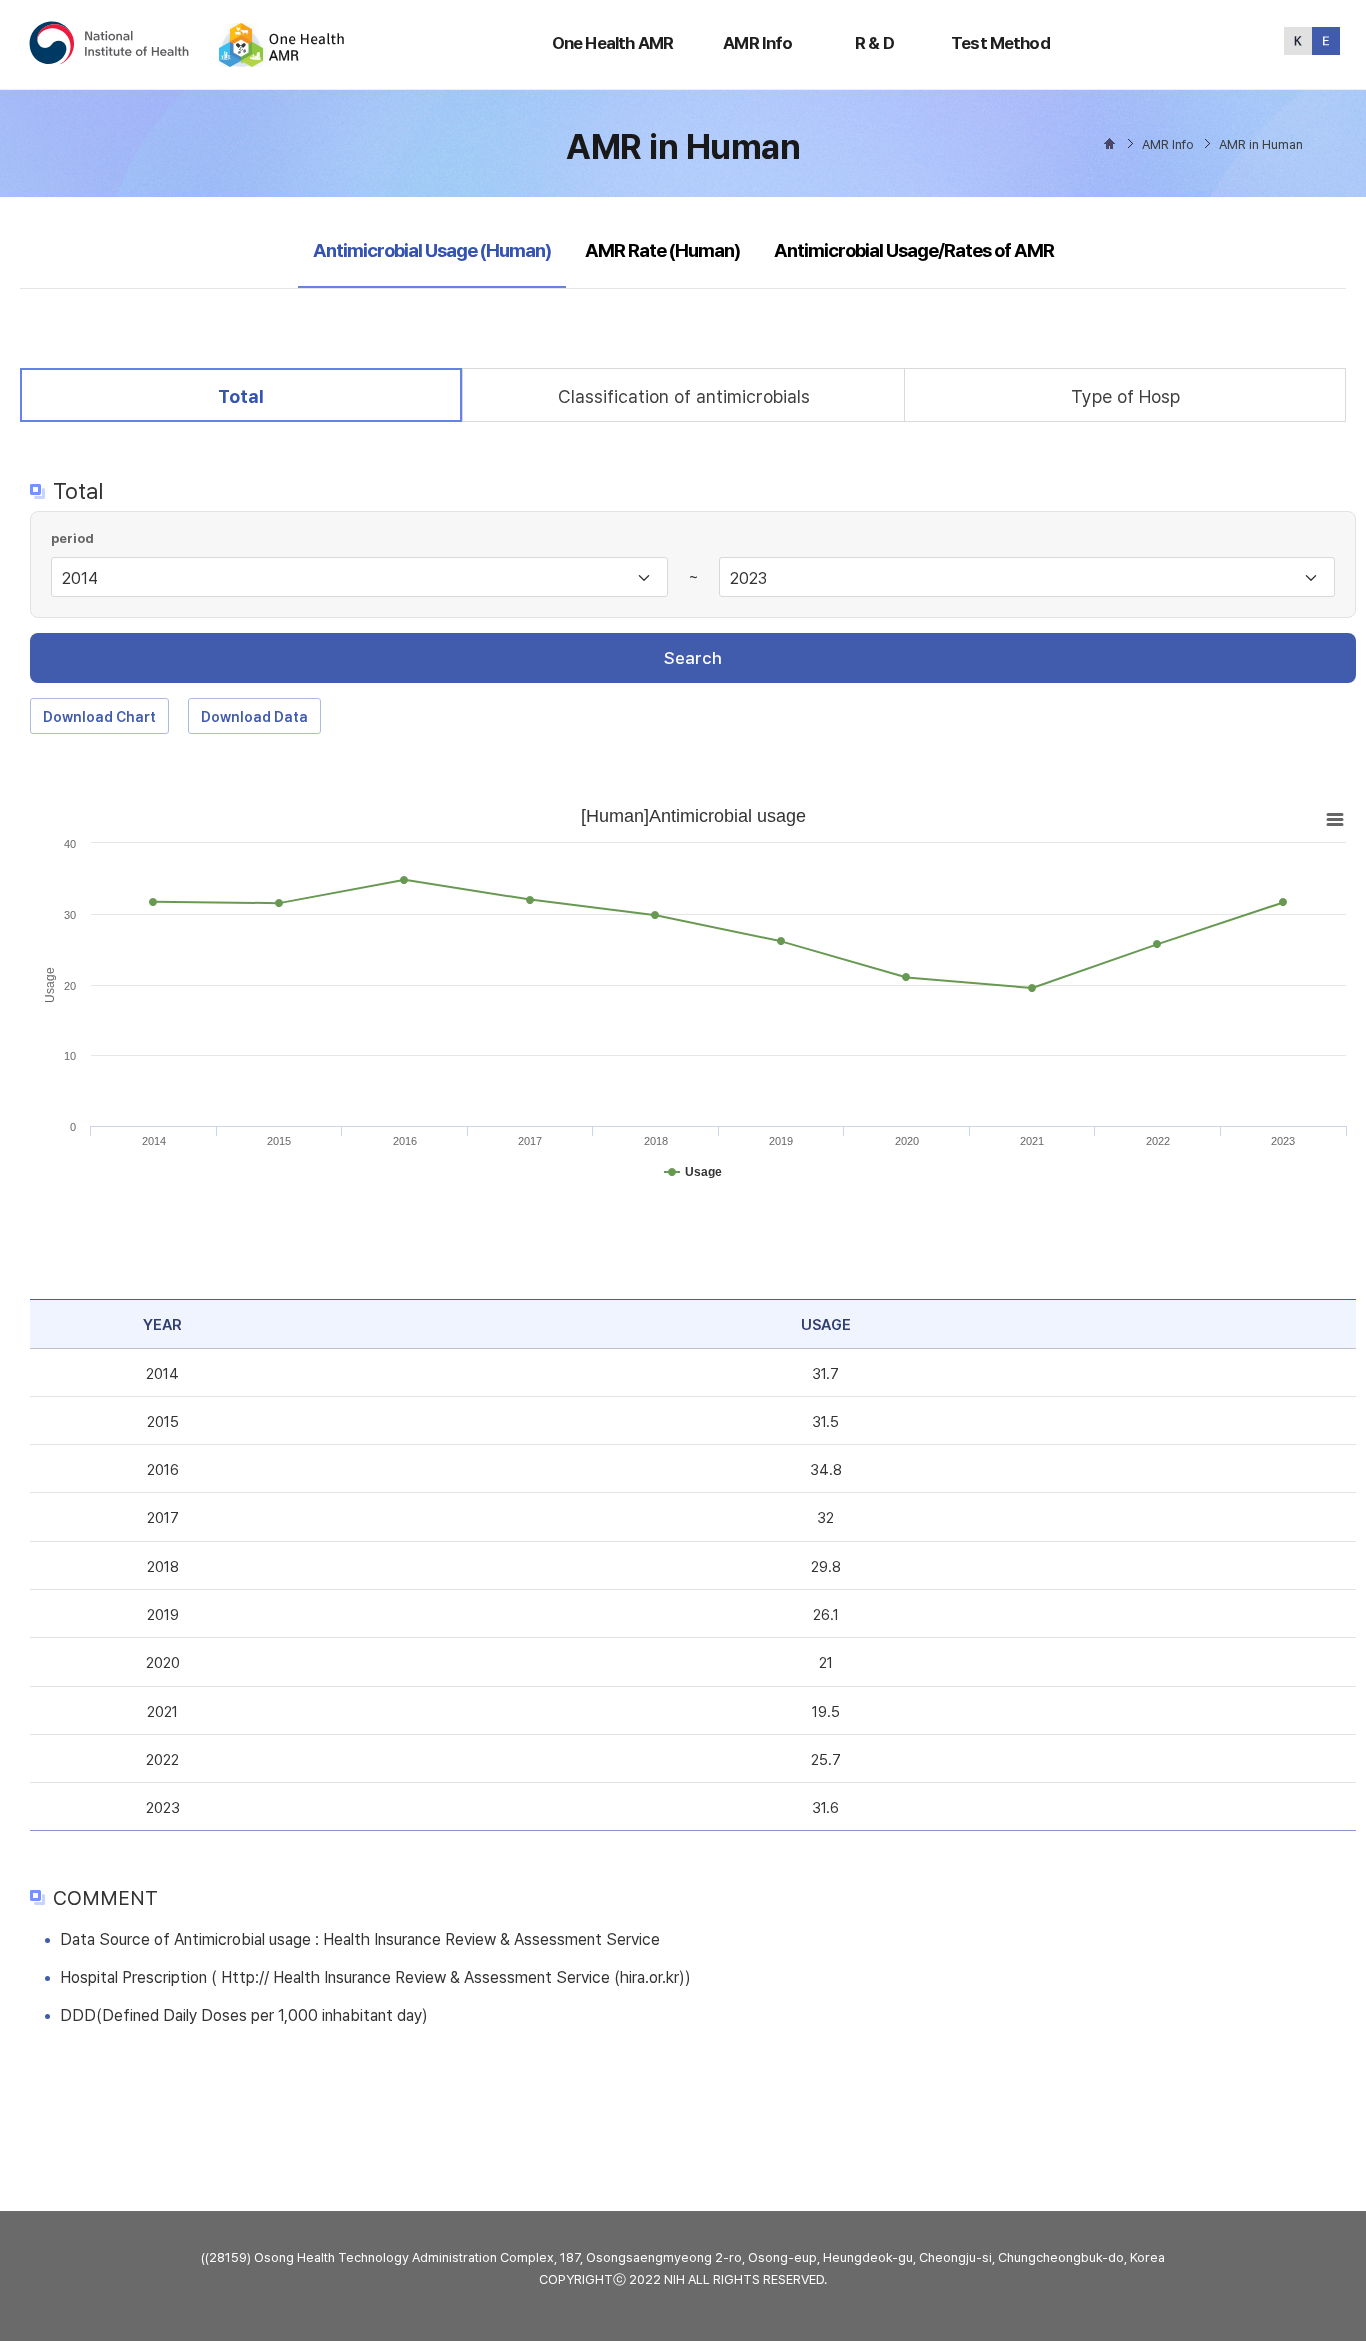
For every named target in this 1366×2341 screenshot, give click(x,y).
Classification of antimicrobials (684, 396)
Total (256, 396)
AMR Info (757, 43)
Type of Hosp (1125, 396)
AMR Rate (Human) (662, 250)
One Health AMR (612, 43)
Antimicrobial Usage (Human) (431, 250)
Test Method (1000, 43)
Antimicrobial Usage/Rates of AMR (914, 250)
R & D (874, 43)
